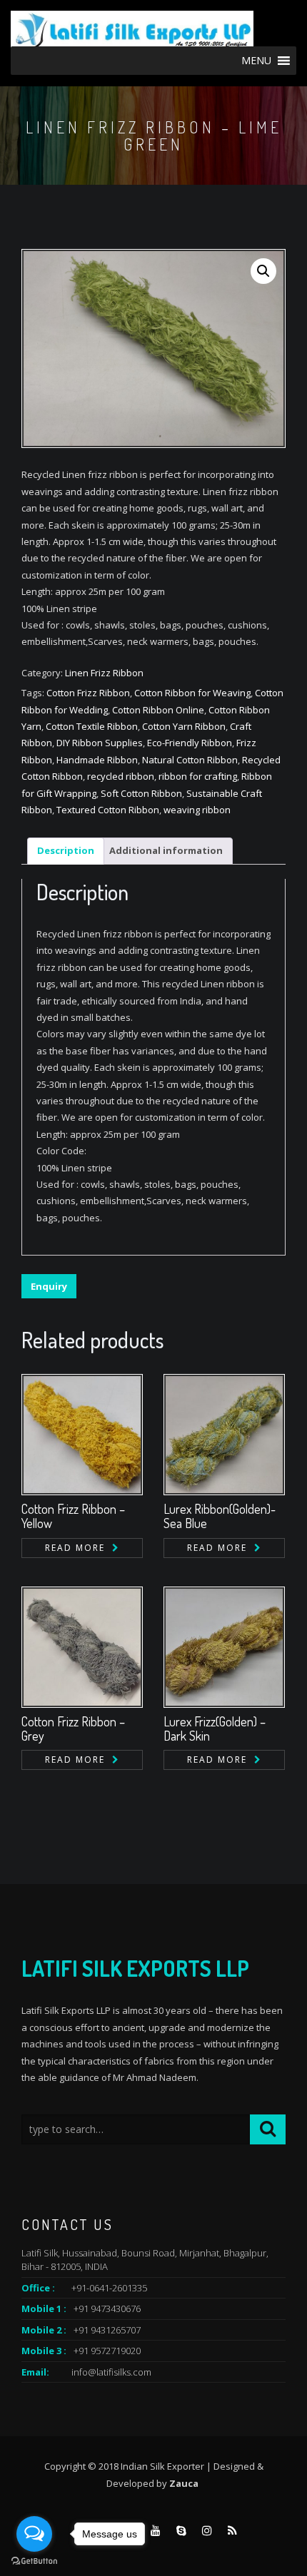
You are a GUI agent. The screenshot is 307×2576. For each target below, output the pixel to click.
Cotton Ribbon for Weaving (192, 693)
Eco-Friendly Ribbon (190, 743)
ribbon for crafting (198, 776)
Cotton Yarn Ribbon (184, 726)
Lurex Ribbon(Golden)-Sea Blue (220, 1516)
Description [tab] (66, 850)
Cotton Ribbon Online (158, 710)
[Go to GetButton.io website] (34, 2561)
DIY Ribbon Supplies (100, 743)
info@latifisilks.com (111, 2372)
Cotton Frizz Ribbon (88, 693)
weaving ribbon (197, 810)
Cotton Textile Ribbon (92, 726)
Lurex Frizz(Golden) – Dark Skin (215, 1729)
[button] (263, 271)
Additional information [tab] (166, 850)
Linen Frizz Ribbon (104, 673)
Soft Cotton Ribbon (141, 793)
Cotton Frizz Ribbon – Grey (73, 1729)
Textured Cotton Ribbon (108, 810)
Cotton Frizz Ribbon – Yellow (73, 1516)
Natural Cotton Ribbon (190, 760)
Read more (75, 1548)
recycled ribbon (121, 776)
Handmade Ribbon (97, 760)
